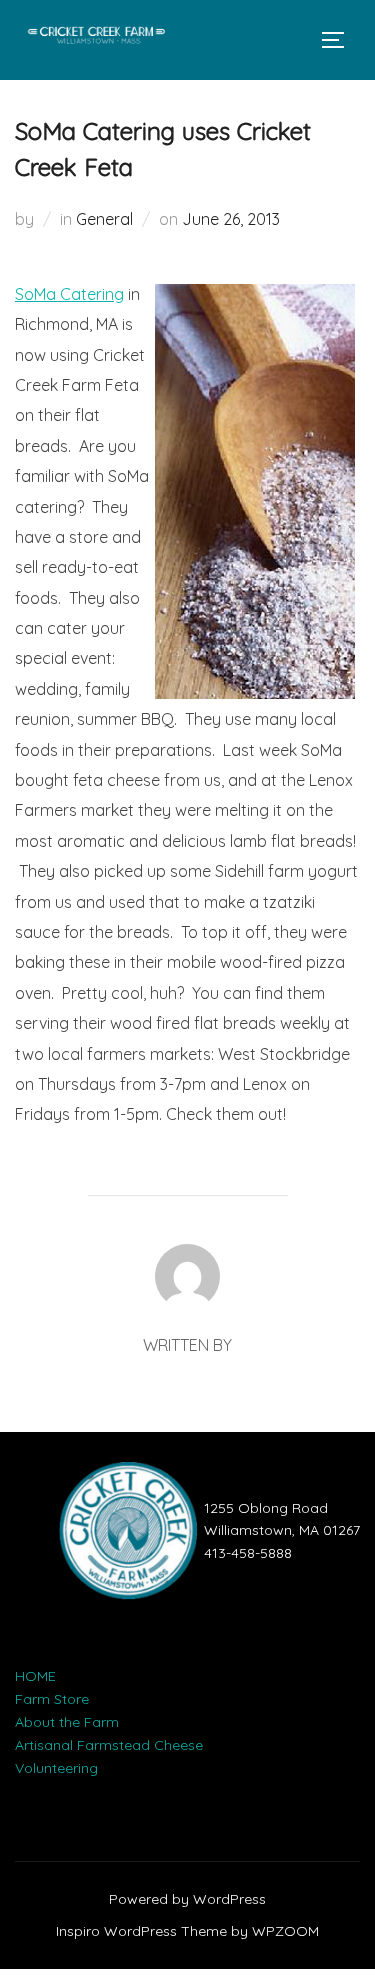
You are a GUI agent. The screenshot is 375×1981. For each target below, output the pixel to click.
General (104, 219)
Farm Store (52, 1699)
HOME (35, 1676)
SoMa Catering (69, 294)
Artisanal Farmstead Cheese (109, 1745)
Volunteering (56, 1768)
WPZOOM (285, 1931)
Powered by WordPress (187, 1899)
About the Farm (67, 1722)
